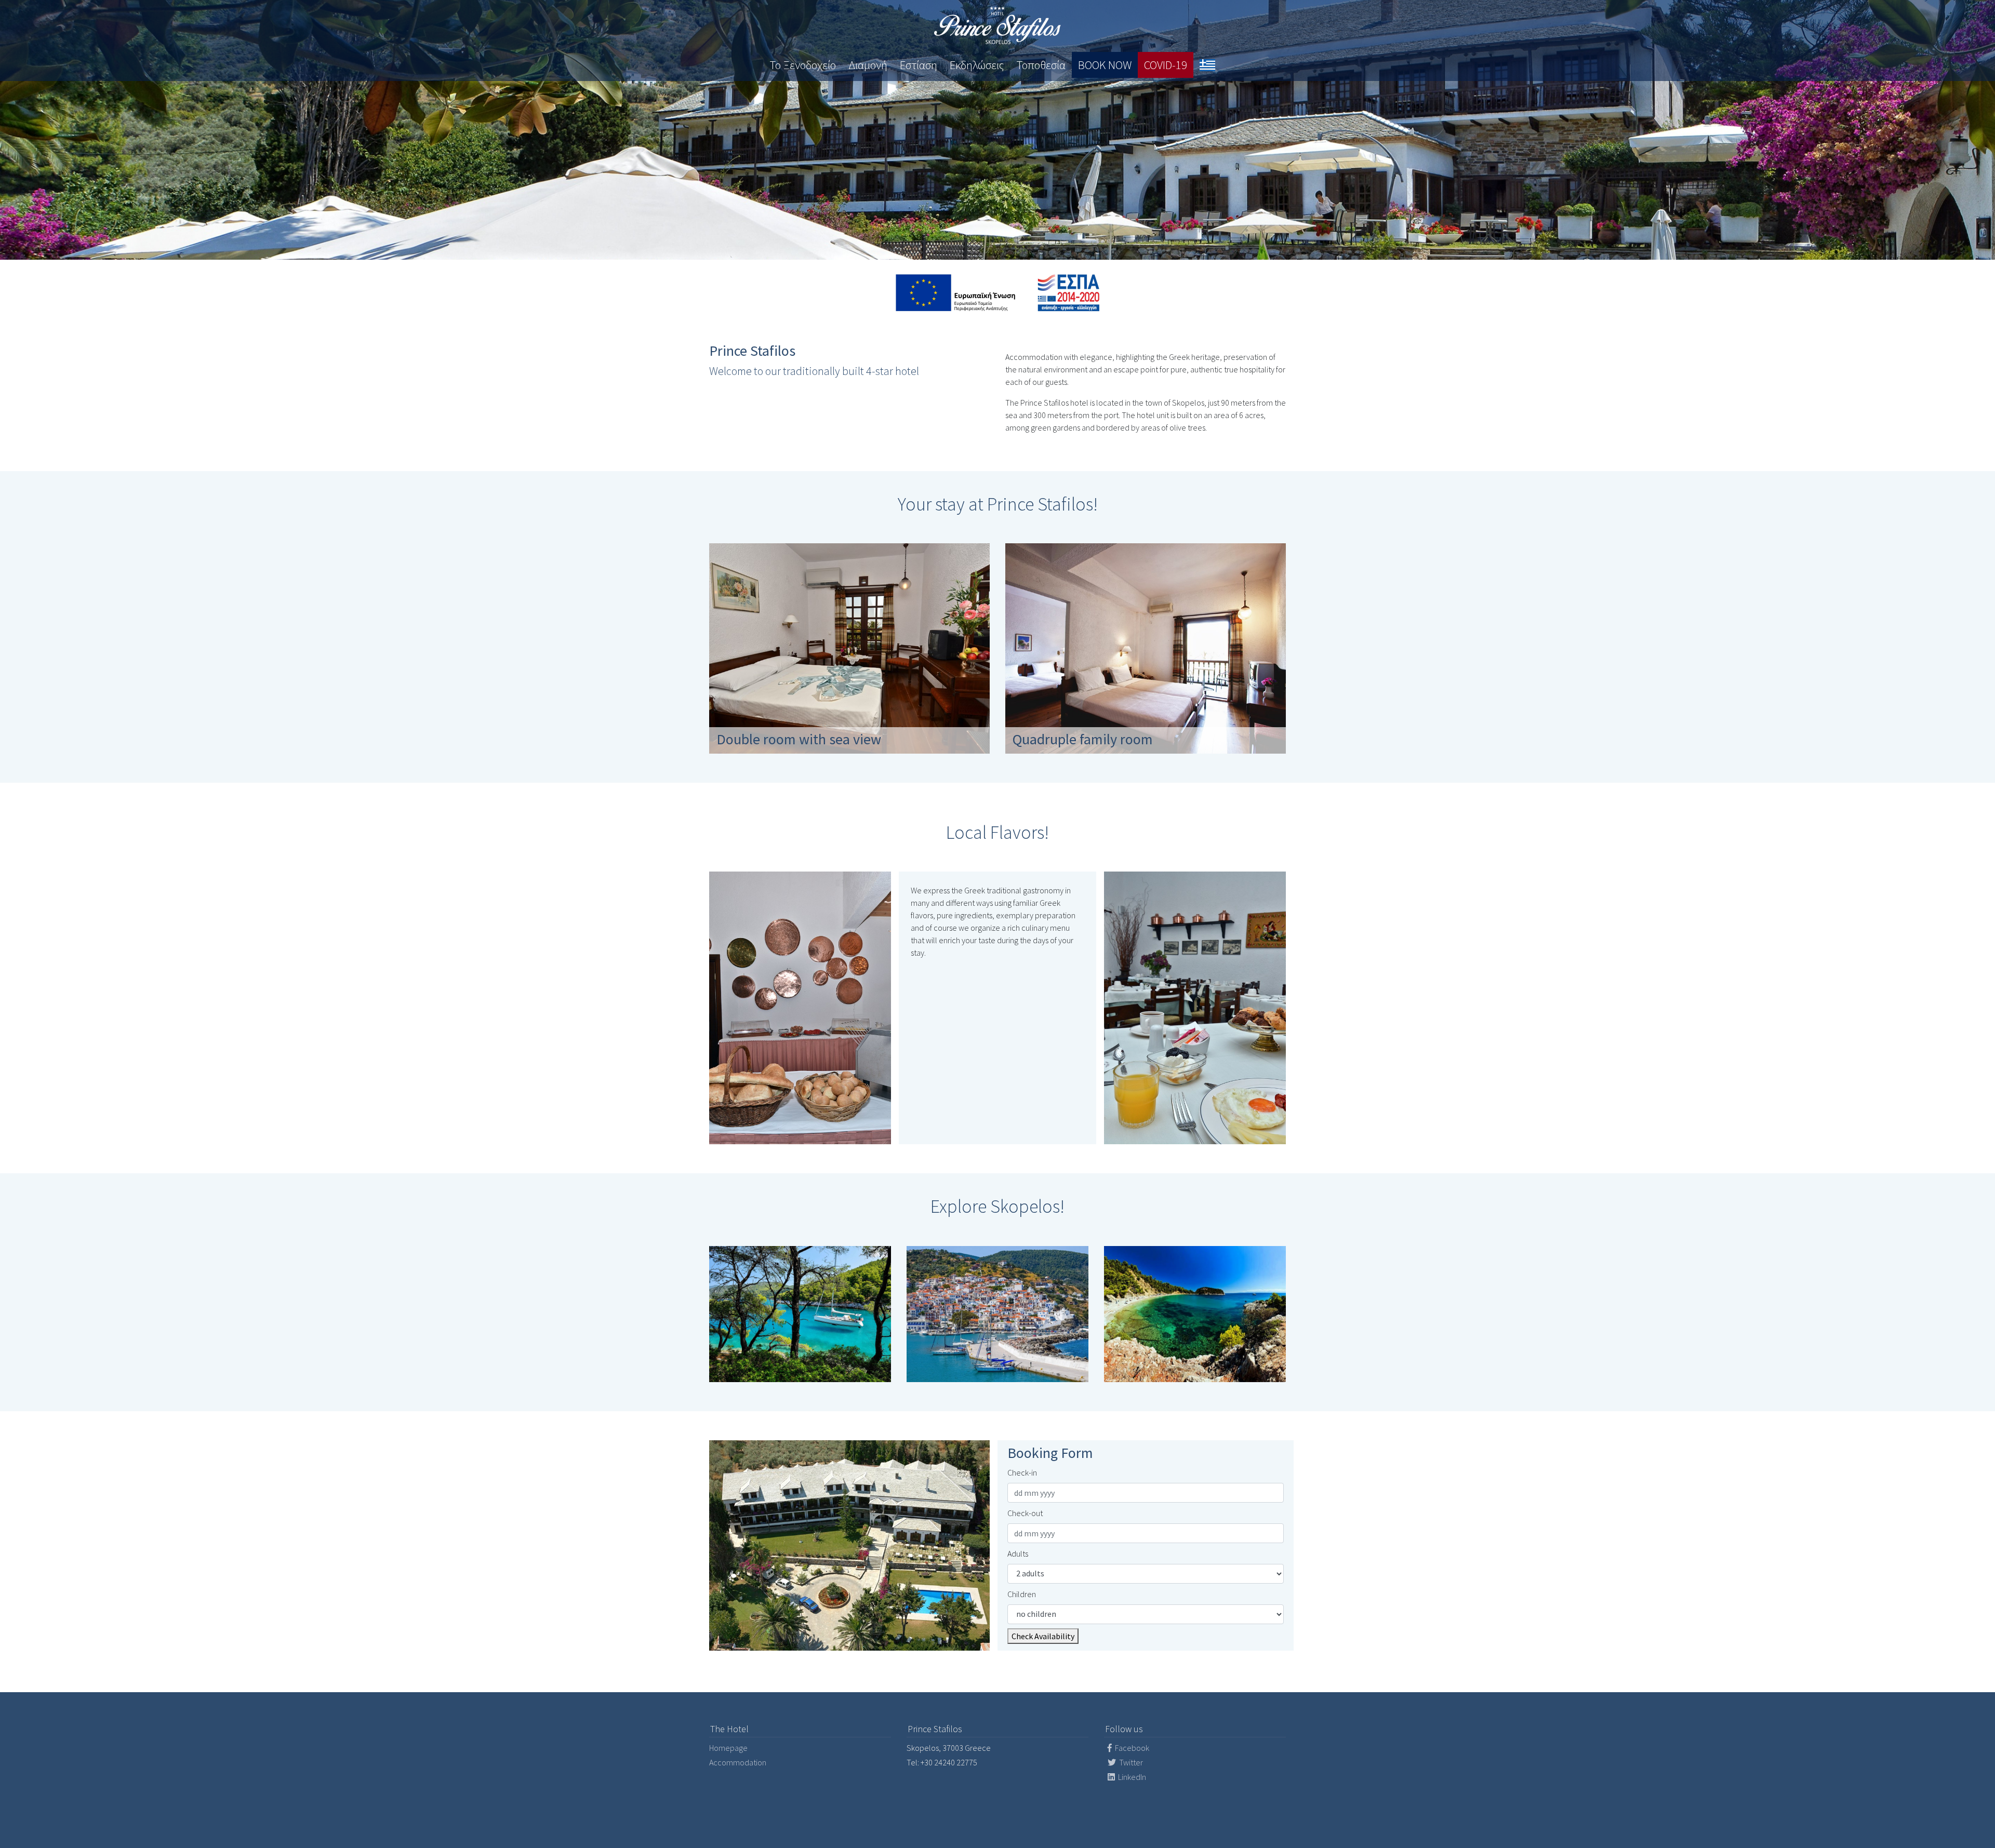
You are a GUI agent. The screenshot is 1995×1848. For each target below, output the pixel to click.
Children (1022, 1594)
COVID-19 (1166, 65)
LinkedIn (1131, 1777)
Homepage (728, 1748)
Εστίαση (919, 65)
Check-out (1025, 1513)
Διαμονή (868, 65)
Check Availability (1043, 1636)
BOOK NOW (1105, 65)
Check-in (1022, 1472)
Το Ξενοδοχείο (803, 65)
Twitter (1130, 1762)
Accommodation (738, 1762)
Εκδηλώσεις (977, 65)
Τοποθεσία (1041, 65)
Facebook (1131, 1748)
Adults (1018, 1554)
